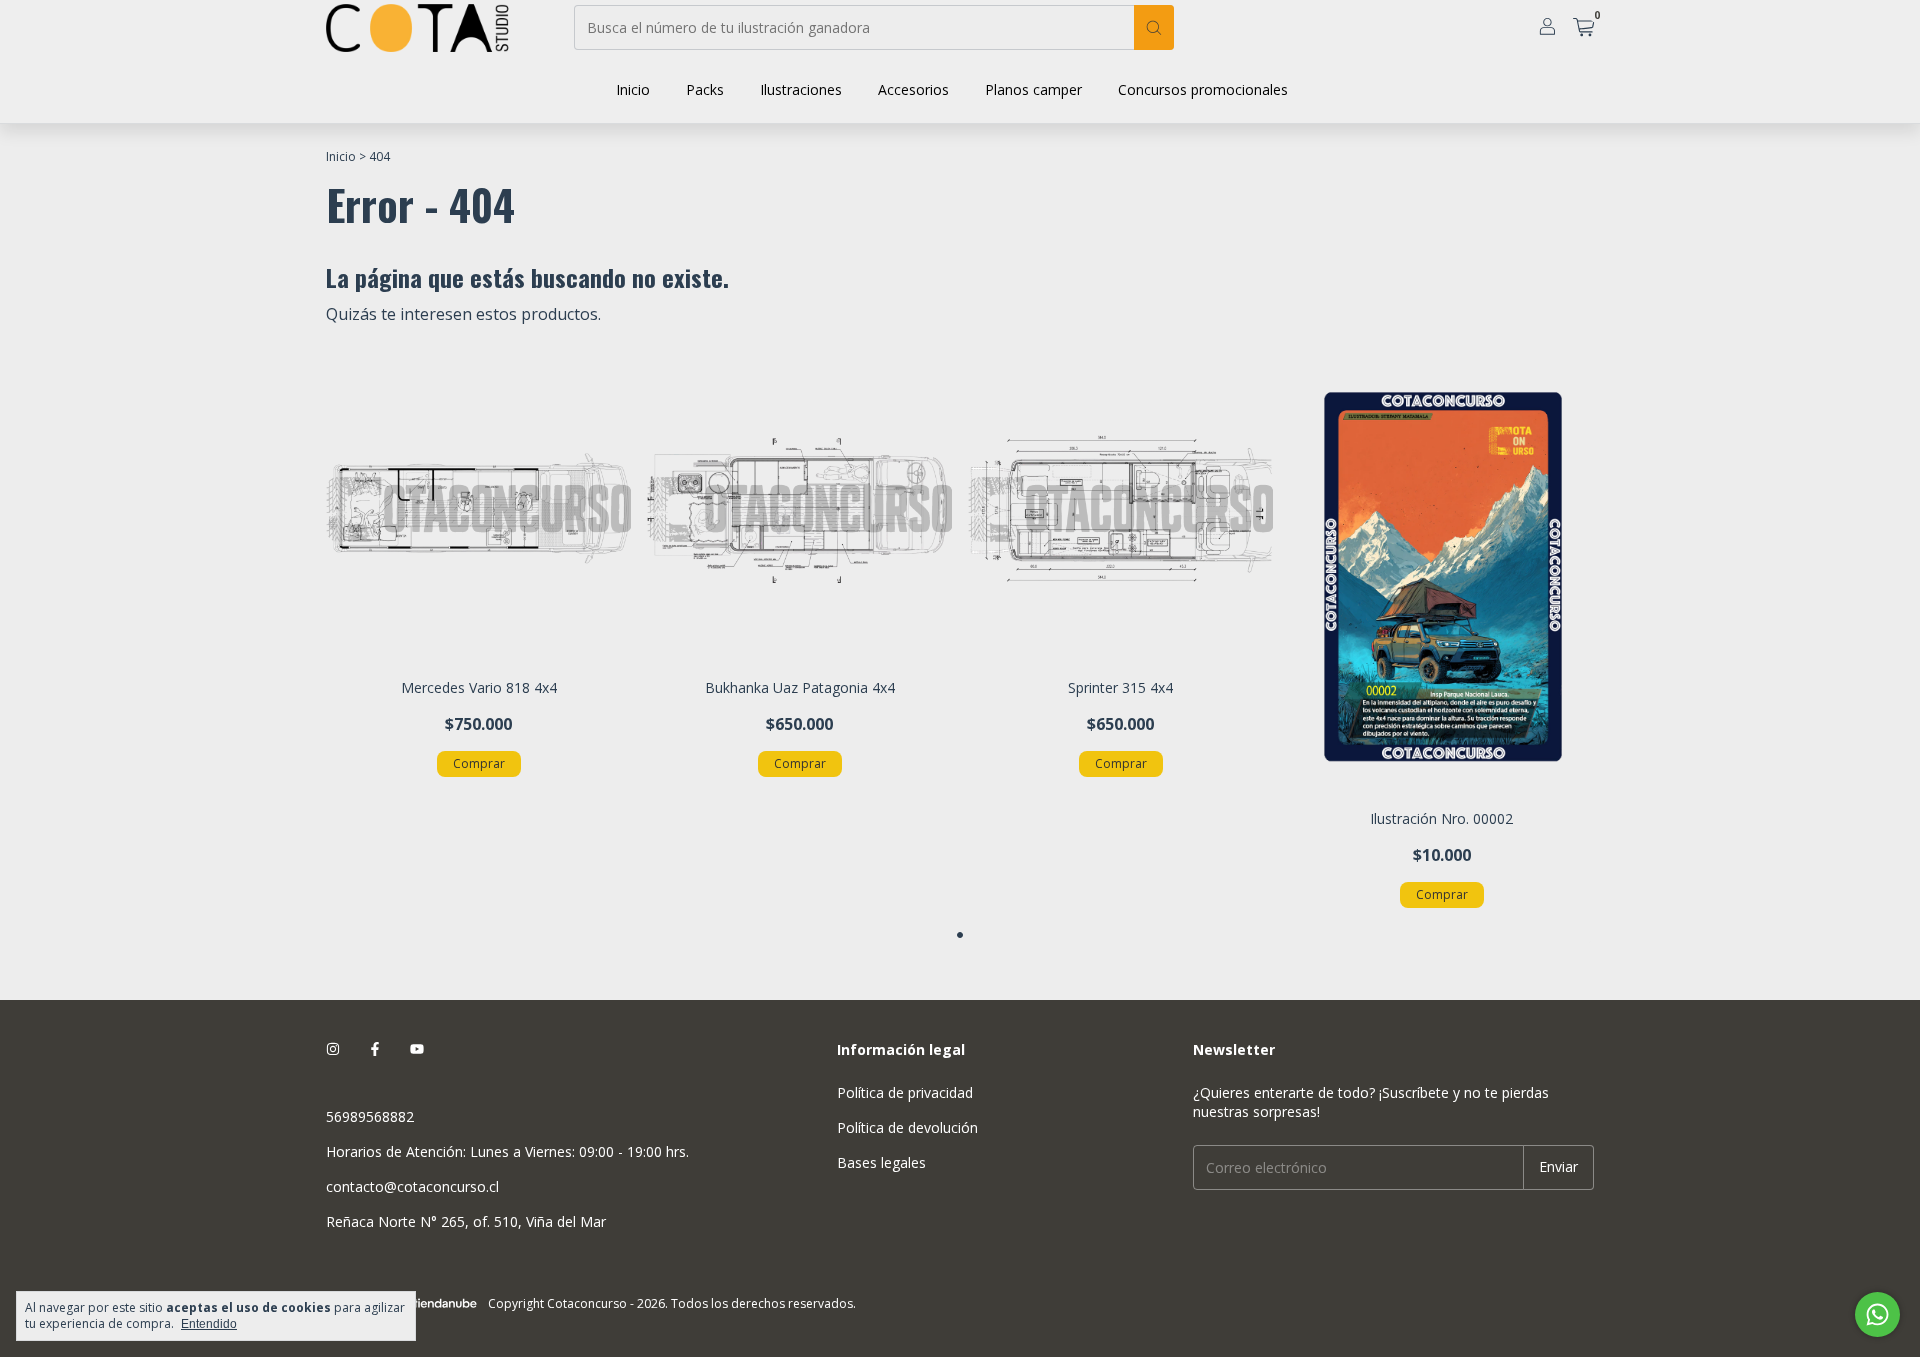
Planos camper (1033, 89)
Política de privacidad (905, 1092)
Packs (705, 89)
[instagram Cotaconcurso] (333, 1049)
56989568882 (370, 1116)
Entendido (209, 1324)
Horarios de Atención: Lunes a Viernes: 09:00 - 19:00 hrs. (507, 1151)
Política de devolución (907, 1127)
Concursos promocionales (1203, 89)
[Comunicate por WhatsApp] (1877, 1314)
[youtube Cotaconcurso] (417, 1049)
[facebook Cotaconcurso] (375, 1049)
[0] (1583, 28)
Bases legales (881, 1162)
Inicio (633, 89)
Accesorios (913, 89)
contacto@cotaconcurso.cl (412, 1186)
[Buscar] (1154, 27)
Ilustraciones (801, 89)
